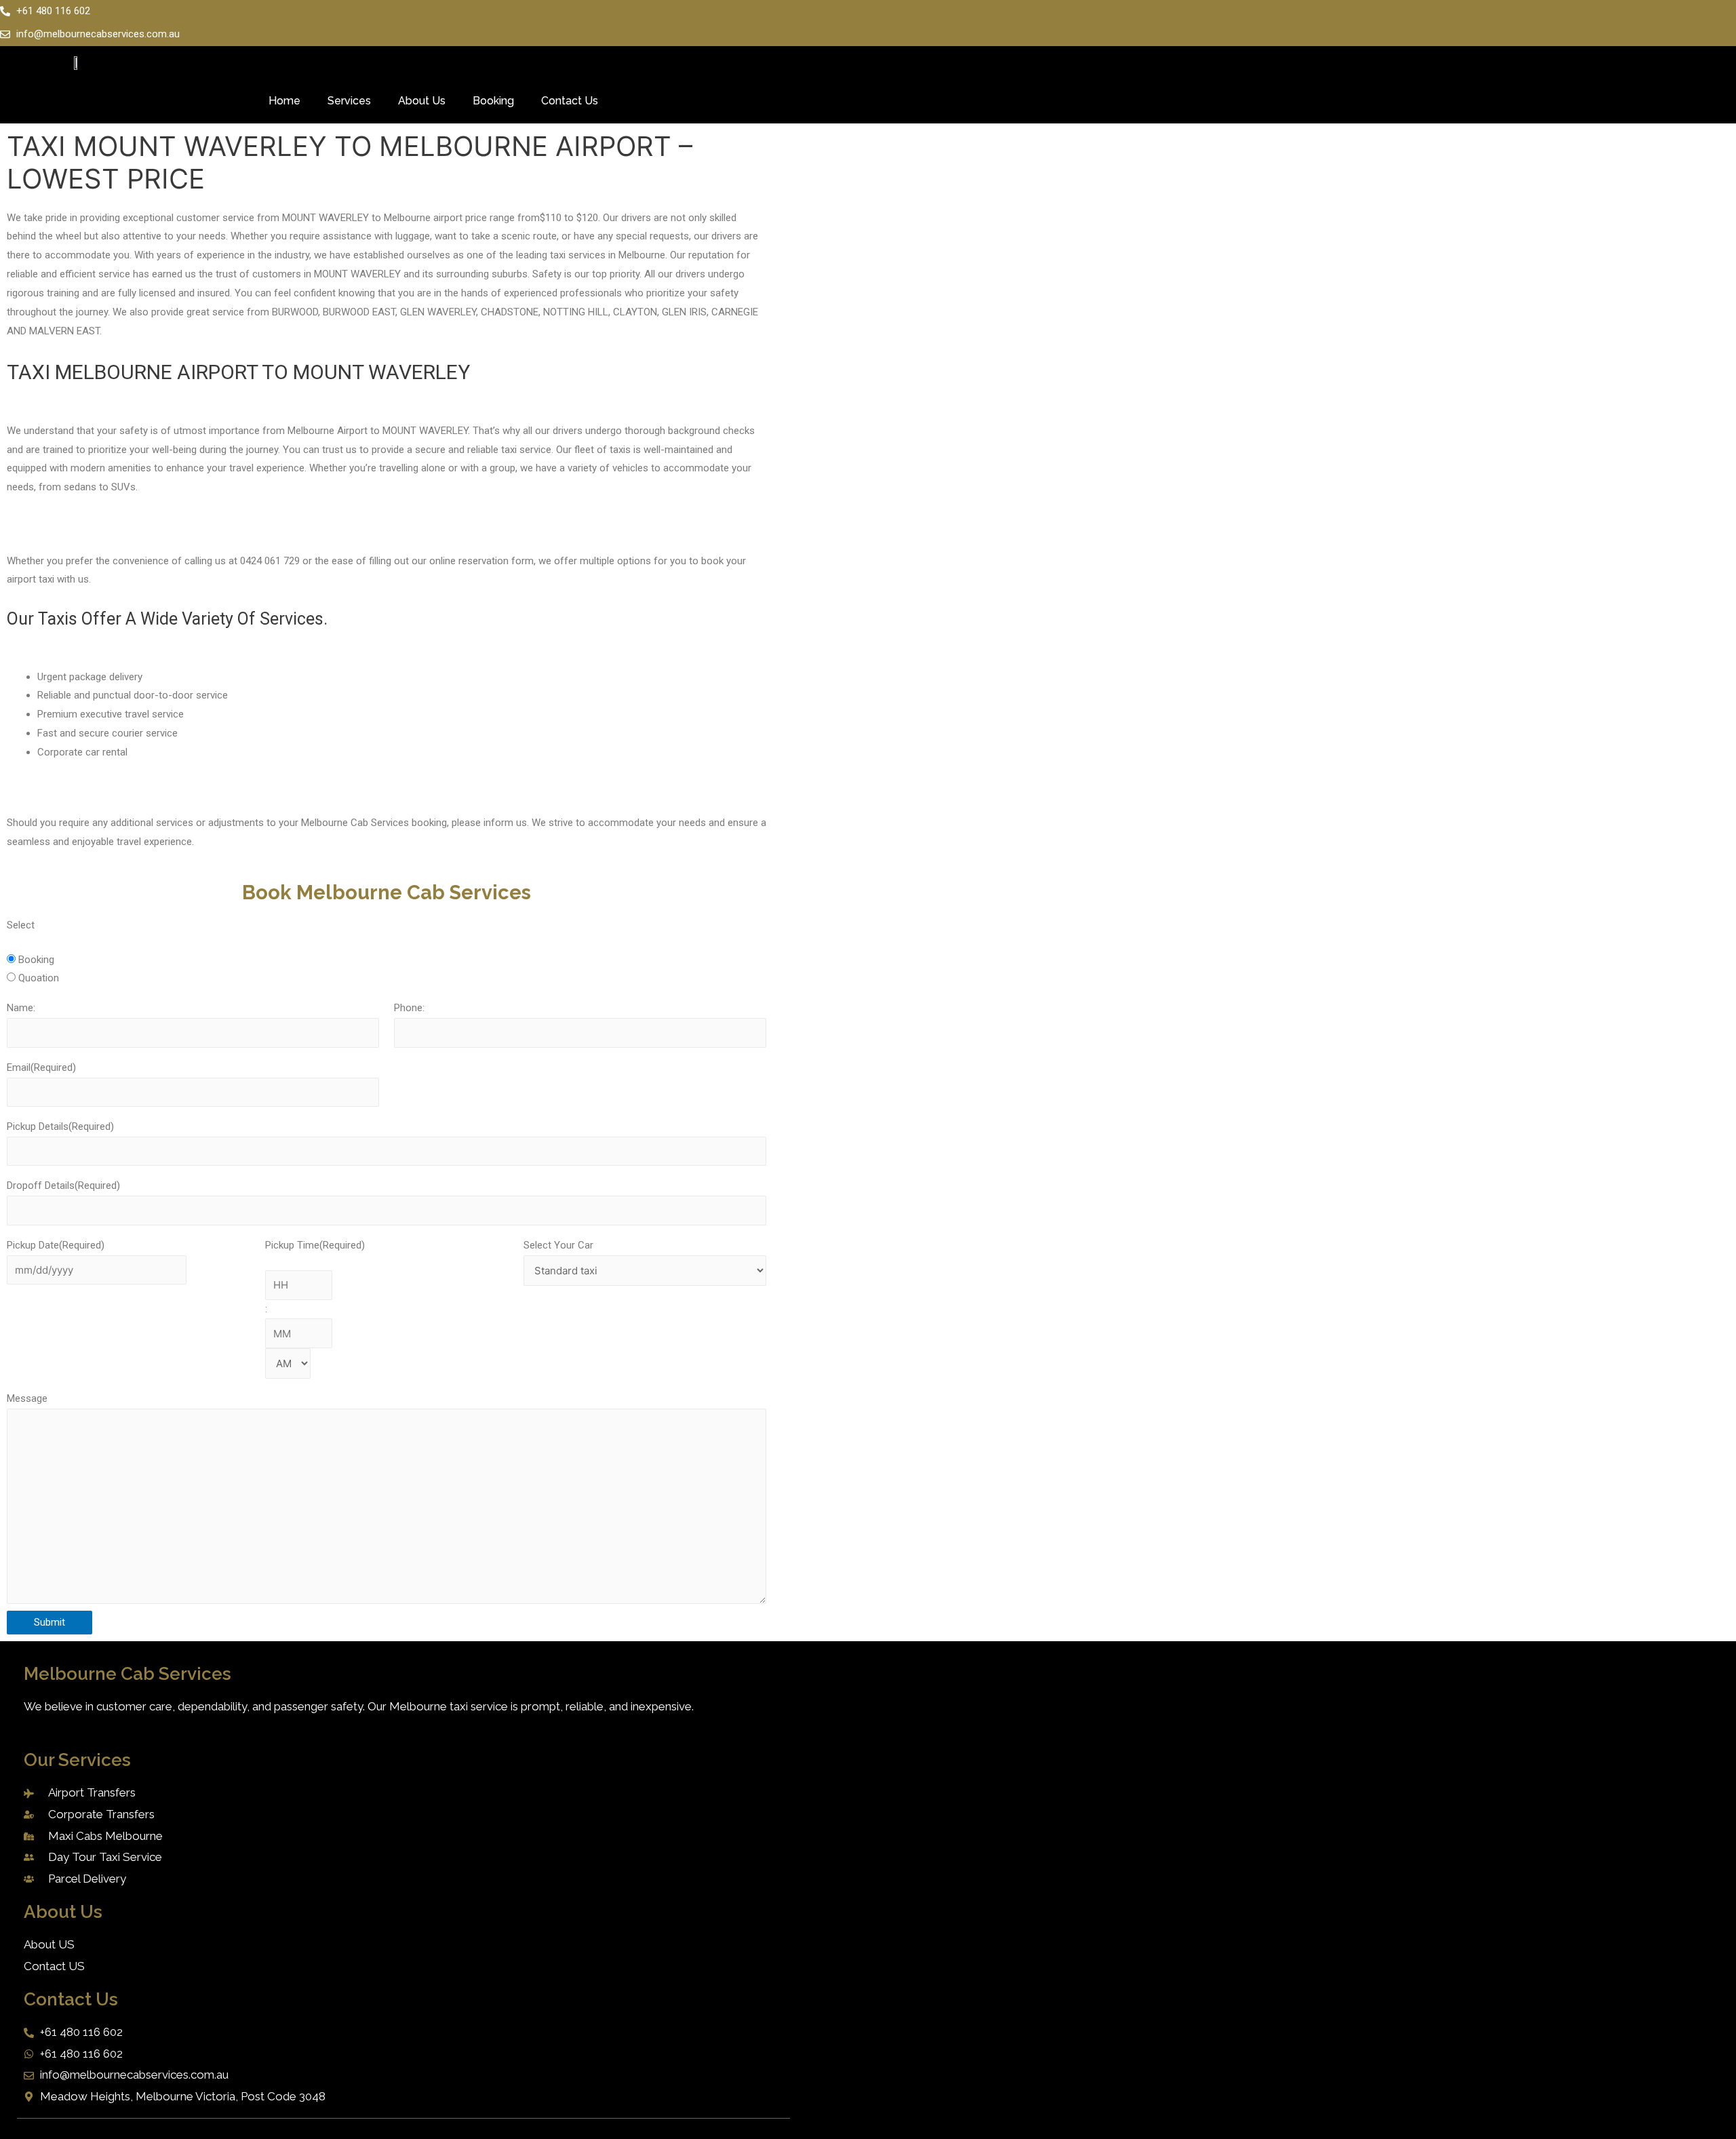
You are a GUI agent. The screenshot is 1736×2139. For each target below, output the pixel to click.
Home (284, 101)
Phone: (409, 1008)
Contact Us (570, 101)
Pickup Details (60, 1126)
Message (27, 1398)
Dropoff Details (63, 1185)
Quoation (39, 978)
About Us (422, 101)
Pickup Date (56, 1245)
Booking (493, 101)
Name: (21, 1008)
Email (41, 1067)
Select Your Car (558, 1245)
